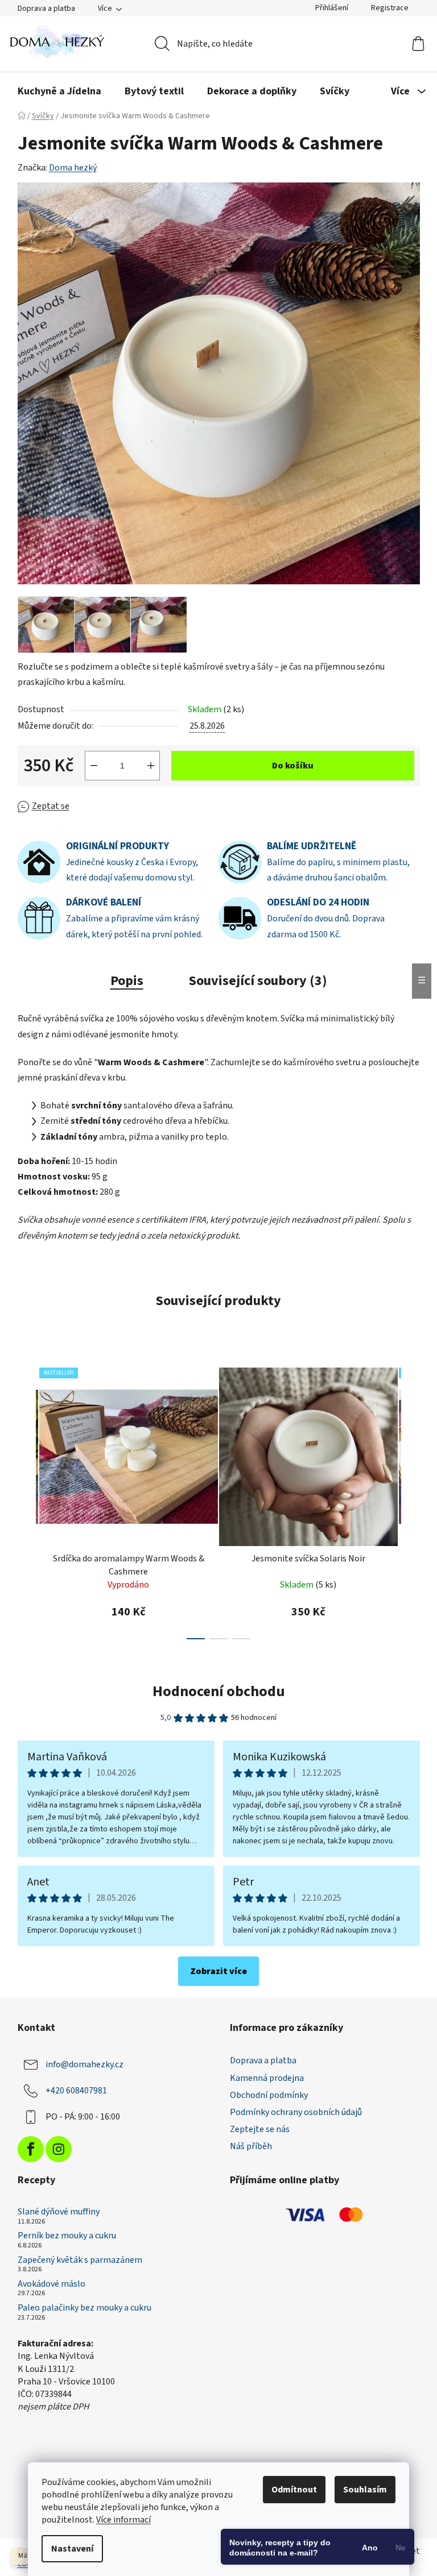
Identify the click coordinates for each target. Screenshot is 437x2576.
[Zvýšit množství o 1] (151, 766)
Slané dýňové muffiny (59, 2212)
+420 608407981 (76, 2091)
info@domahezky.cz (84, 2064)
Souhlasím (365, 2490)
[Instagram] (59, 2149)
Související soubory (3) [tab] (258, 981)
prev (27, 1500)
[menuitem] (59, 92)
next (411, 1500)
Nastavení (72, 2549)
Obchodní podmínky (269, 2095)
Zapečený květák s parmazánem (80, 2261)
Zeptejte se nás (260, 2129)
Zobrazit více (218, 1971)
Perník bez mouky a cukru (67, 2236)
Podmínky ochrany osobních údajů (296, 2112)
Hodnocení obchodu (219, 1691)
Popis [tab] (127, 981)
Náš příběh (251, 2146)
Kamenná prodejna (267, 2078)
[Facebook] (31, 2149)
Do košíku (293, 766)
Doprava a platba (46, 9)
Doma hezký (73, 168)
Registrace (390, 8)
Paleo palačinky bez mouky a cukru (84, 2308)
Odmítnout (294, 2490)
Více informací (123, 2520)
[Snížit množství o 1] (94, 766)
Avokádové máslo (51, 2284)
